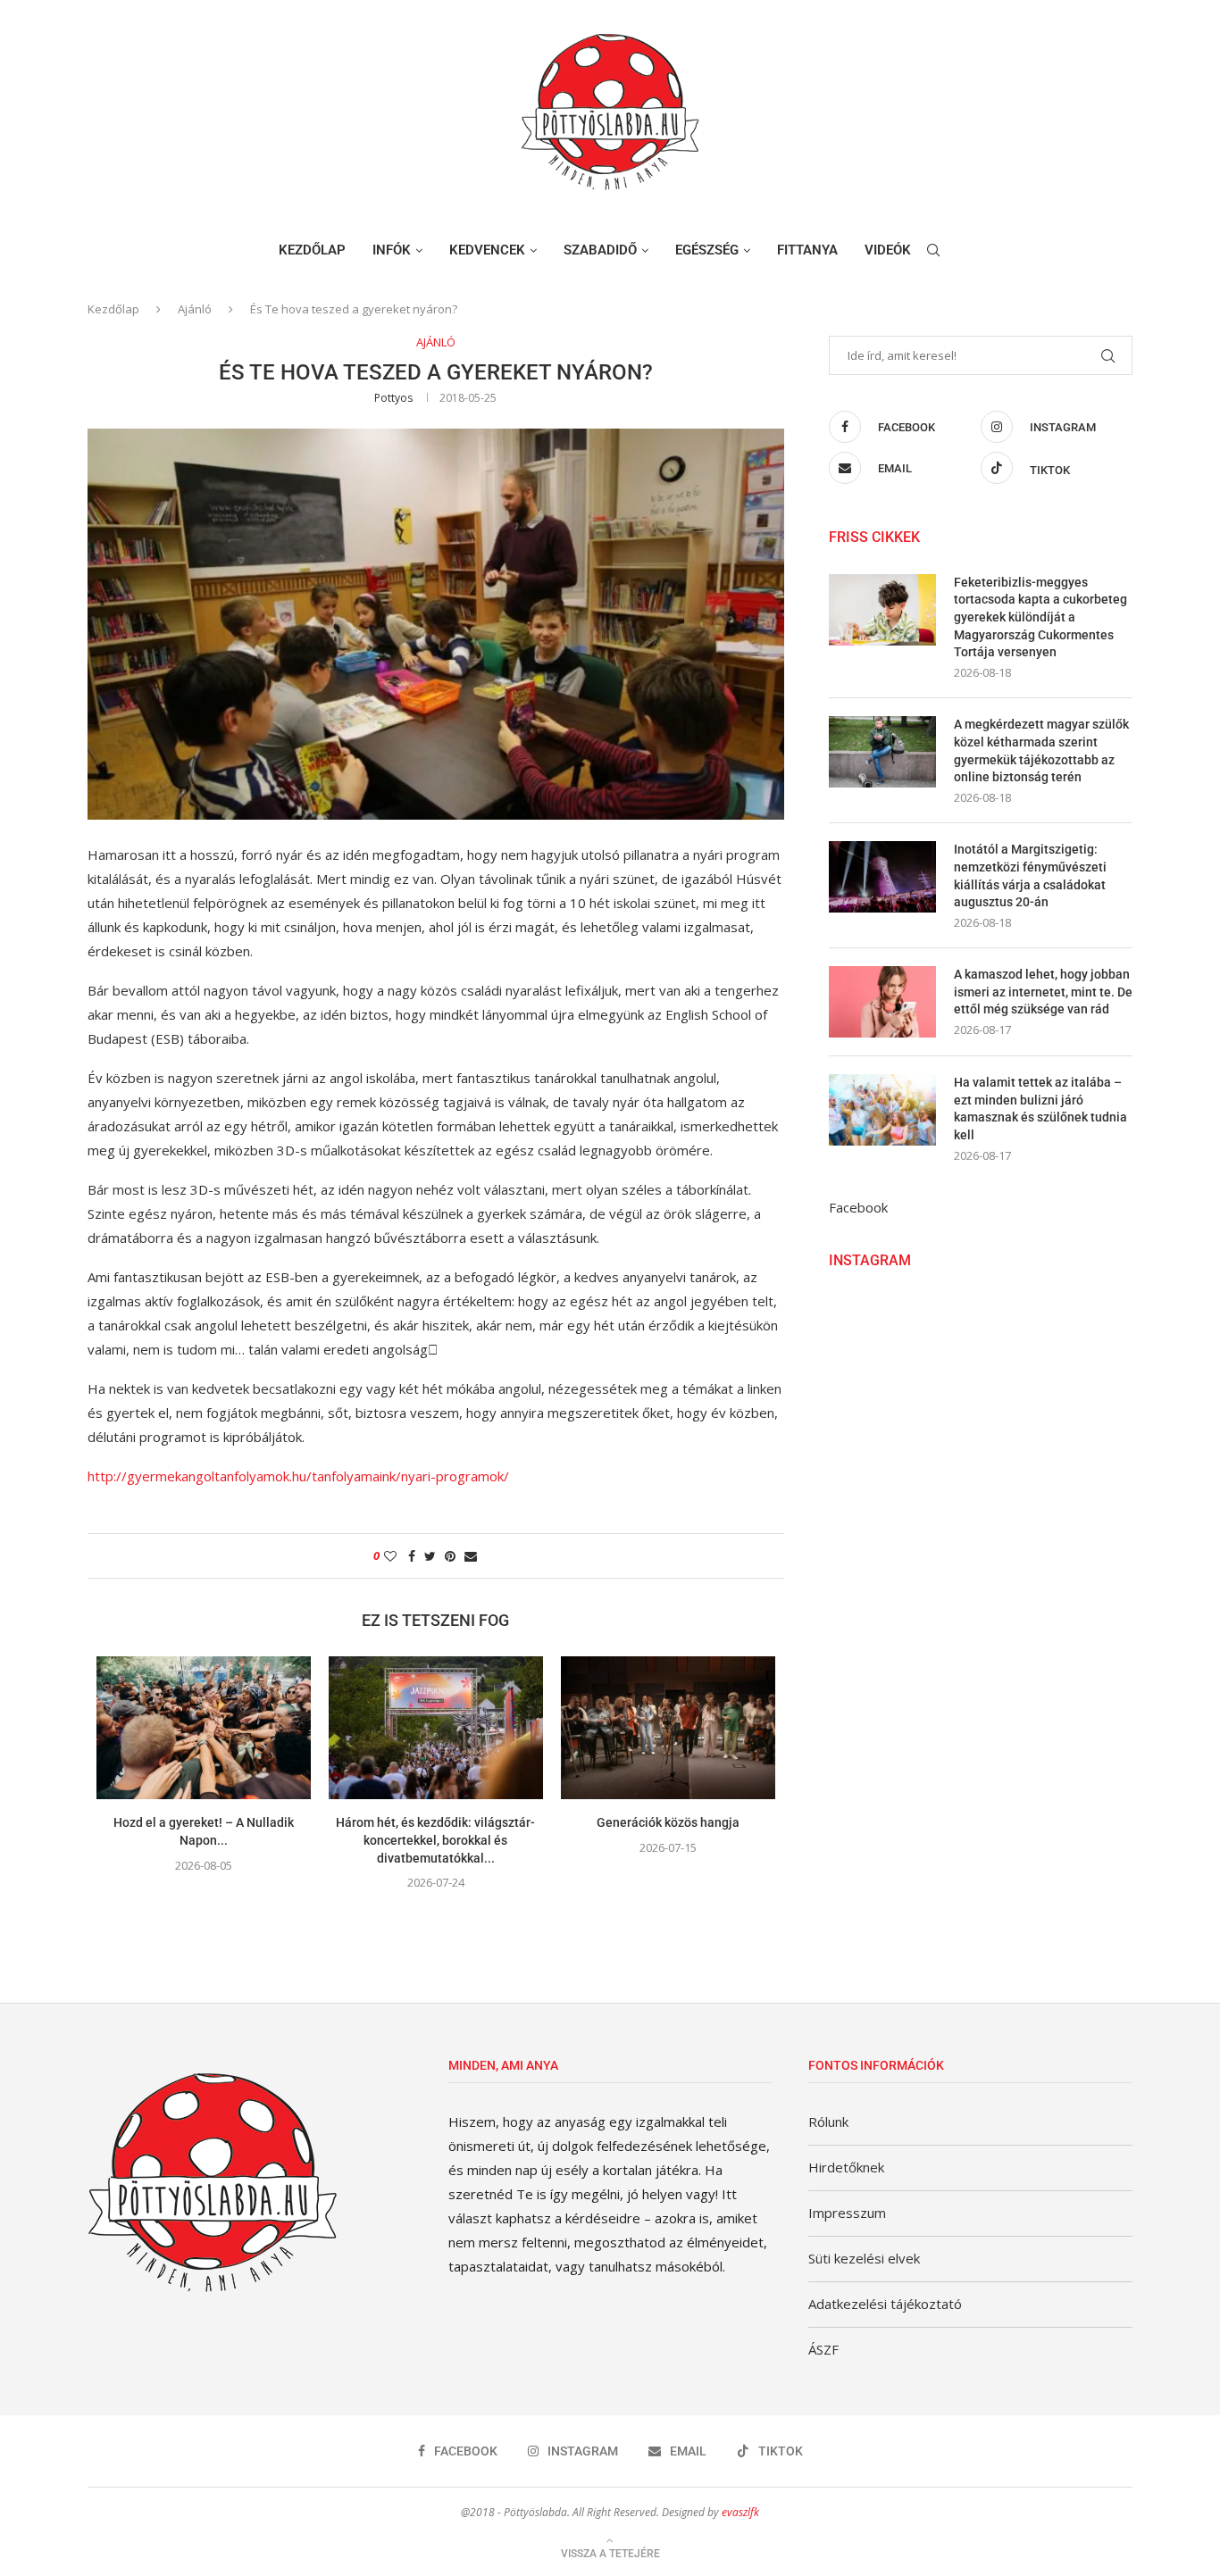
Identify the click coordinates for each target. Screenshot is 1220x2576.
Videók (888, 250)
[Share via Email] (471, 1556)
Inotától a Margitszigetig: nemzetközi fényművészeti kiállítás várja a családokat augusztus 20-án (1030, 875)
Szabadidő (600, 250)
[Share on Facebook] (412, 1556)
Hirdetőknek (846, 2167)
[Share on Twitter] (430, 1556)
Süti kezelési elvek (864, 2258)
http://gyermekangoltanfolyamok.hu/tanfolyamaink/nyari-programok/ (298, 1476)
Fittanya (807, 250)
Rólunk (828, 2122)
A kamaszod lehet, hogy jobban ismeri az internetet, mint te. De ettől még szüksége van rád (1043, 992)
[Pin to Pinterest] (450, 1556)
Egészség (707, 250)
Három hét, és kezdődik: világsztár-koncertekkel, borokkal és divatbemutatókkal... (435, 1840)
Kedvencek (487, 250)
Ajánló (195, 309)
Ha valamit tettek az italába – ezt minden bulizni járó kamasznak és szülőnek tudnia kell (1040, 1109)
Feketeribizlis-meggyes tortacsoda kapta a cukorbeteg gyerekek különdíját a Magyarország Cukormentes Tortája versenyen (1040, 617)
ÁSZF (823, 2349)
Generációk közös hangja (668, 1822)
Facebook (858, 1207)
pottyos (393, 398)
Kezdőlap (312, 250)
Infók (392, 250)
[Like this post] (390, 1556)
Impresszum (847, 2213)
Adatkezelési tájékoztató (885, 2304)
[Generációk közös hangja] (668, 1728)
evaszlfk (740, 2512)
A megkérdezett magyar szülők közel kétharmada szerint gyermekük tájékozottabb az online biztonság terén (1041, 750)
